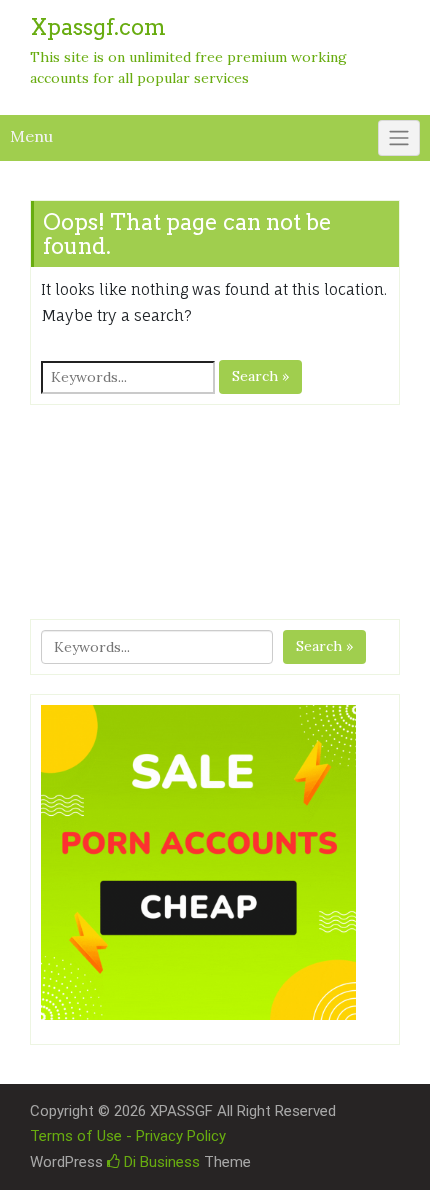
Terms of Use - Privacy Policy (128, 1136)
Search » (260, 376)
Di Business (160, 1162)
